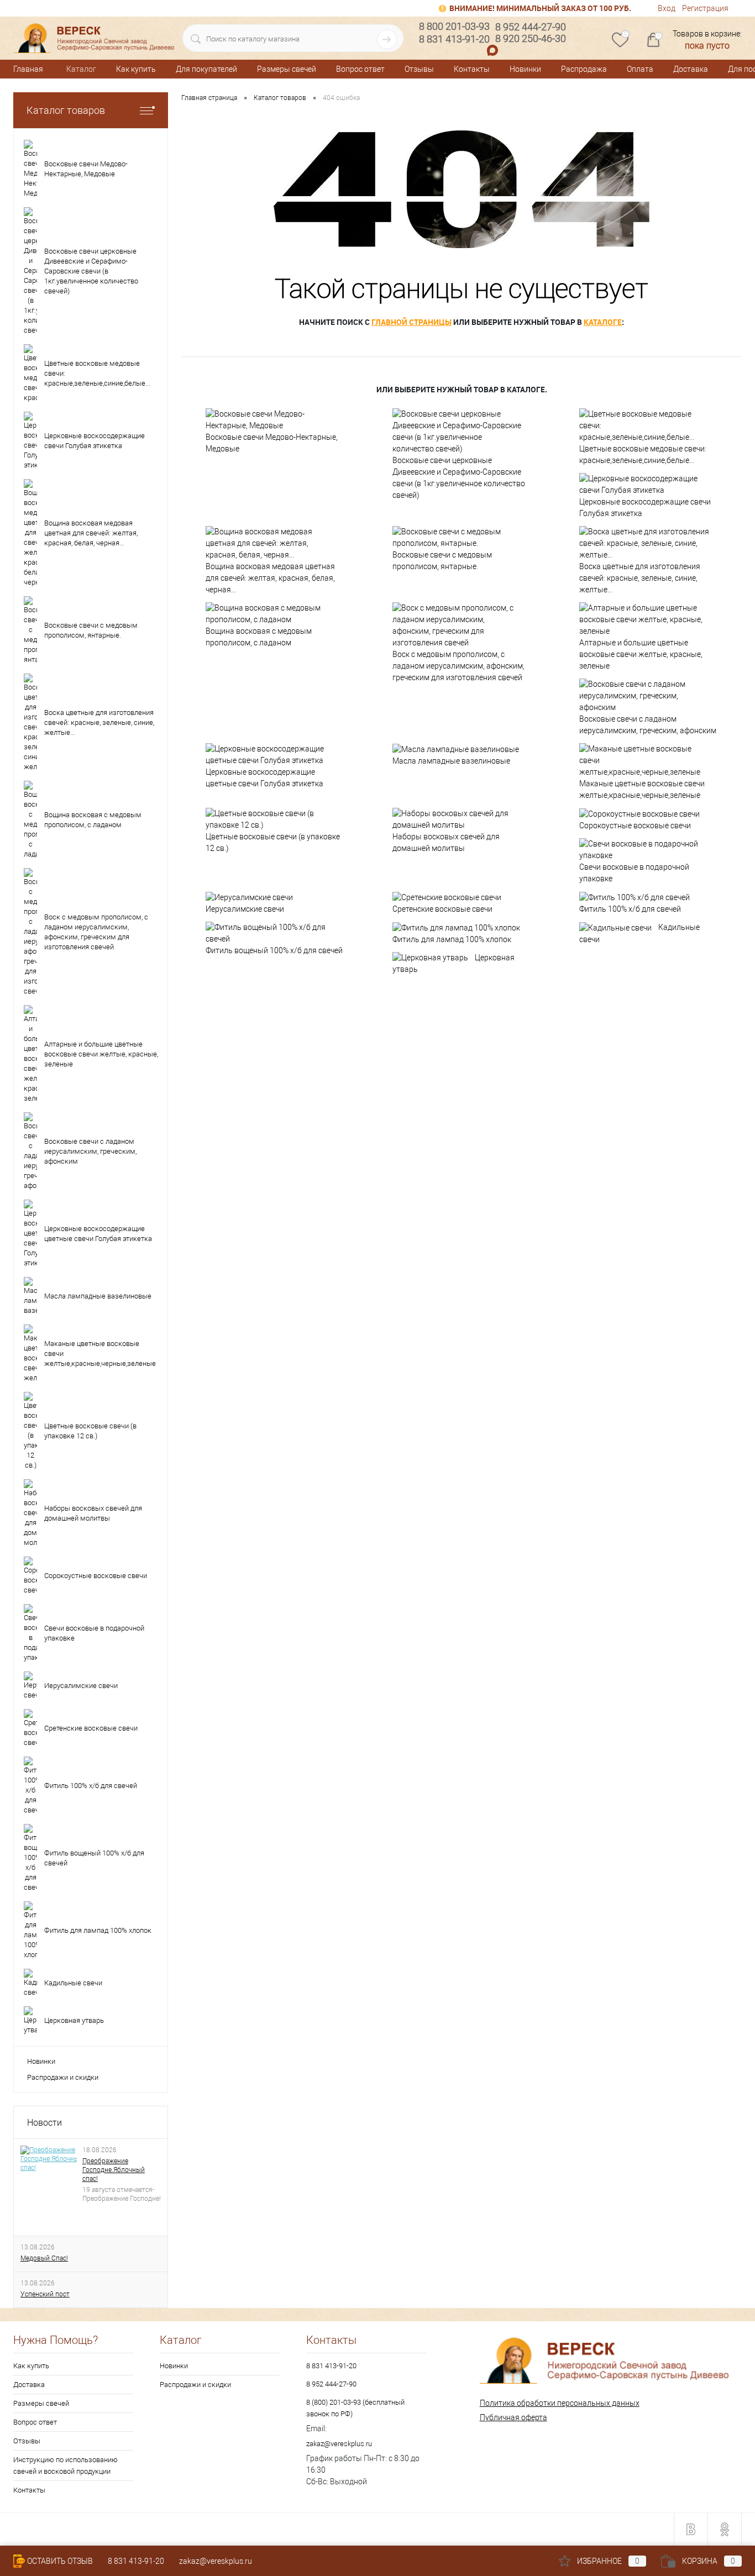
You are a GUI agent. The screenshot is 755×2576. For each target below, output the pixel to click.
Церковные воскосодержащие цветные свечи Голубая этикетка (264, 778)
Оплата (640, 69)
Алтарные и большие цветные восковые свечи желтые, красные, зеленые (641, 654)
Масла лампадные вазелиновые (451, 761)
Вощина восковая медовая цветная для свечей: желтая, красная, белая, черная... (270, 578)
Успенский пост (45, 2294)
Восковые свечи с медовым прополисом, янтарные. (442, 561)
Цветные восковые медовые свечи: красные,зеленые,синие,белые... (643, 454)
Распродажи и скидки (63, 2077)
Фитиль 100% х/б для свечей (630, 909)
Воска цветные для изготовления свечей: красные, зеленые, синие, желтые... (640, 578)
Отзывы (419, 69)
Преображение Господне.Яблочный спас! (114, 2170)
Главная (28, 69)
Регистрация (705, 8)
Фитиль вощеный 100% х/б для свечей (274, 950)
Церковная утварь (453, 964)
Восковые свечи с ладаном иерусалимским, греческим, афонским (648, 725)
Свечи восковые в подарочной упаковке (634, 873)
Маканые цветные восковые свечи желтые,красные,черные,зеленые (642, 789)
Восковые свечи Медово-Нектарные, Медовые (272, 443)
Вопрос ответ (360, 69)
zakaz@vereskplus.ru (339, 2444)
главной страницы (411, 322)
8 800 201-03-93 (454, 26)
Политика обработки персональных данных (560, 2403)
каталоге (603, 322)
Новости (44, 2123)
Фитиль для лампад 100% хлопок (452, 939)
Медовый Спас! (44, 2258)
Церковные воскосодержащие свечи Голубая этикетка (645, 508)
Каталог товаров (66, 110)
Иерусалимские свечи (245, 909)
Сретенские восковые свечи (442, 909)
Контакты (472, 69)
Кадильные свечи (639, 933)
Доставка (691, 69)
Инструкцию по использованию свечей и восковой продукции (65, 2465)
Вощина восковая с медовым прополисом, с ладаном (259, 637)
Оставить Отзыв (60, 2561)
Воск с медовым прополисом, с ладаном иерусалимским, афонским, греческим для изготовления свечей (458, 666)
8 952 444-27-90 (331, 2384)
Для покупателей (206, 69)
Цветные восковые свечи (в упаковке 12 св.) (273, 842)
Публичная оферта (513, 2417)
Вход (667, 8)
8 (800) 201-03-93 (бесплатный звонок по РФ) (355, 2408)
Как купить (136, 69)
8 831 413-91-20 (331, 2366)
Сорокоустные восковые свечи (635, 826)
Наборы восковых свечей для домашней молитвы (446, 842)
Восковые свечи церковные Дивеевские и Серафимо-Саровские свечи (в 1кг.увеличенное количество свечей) (459, 478)
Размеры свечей (287, 69)
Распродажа (584, 69)
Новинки (525, 69)
